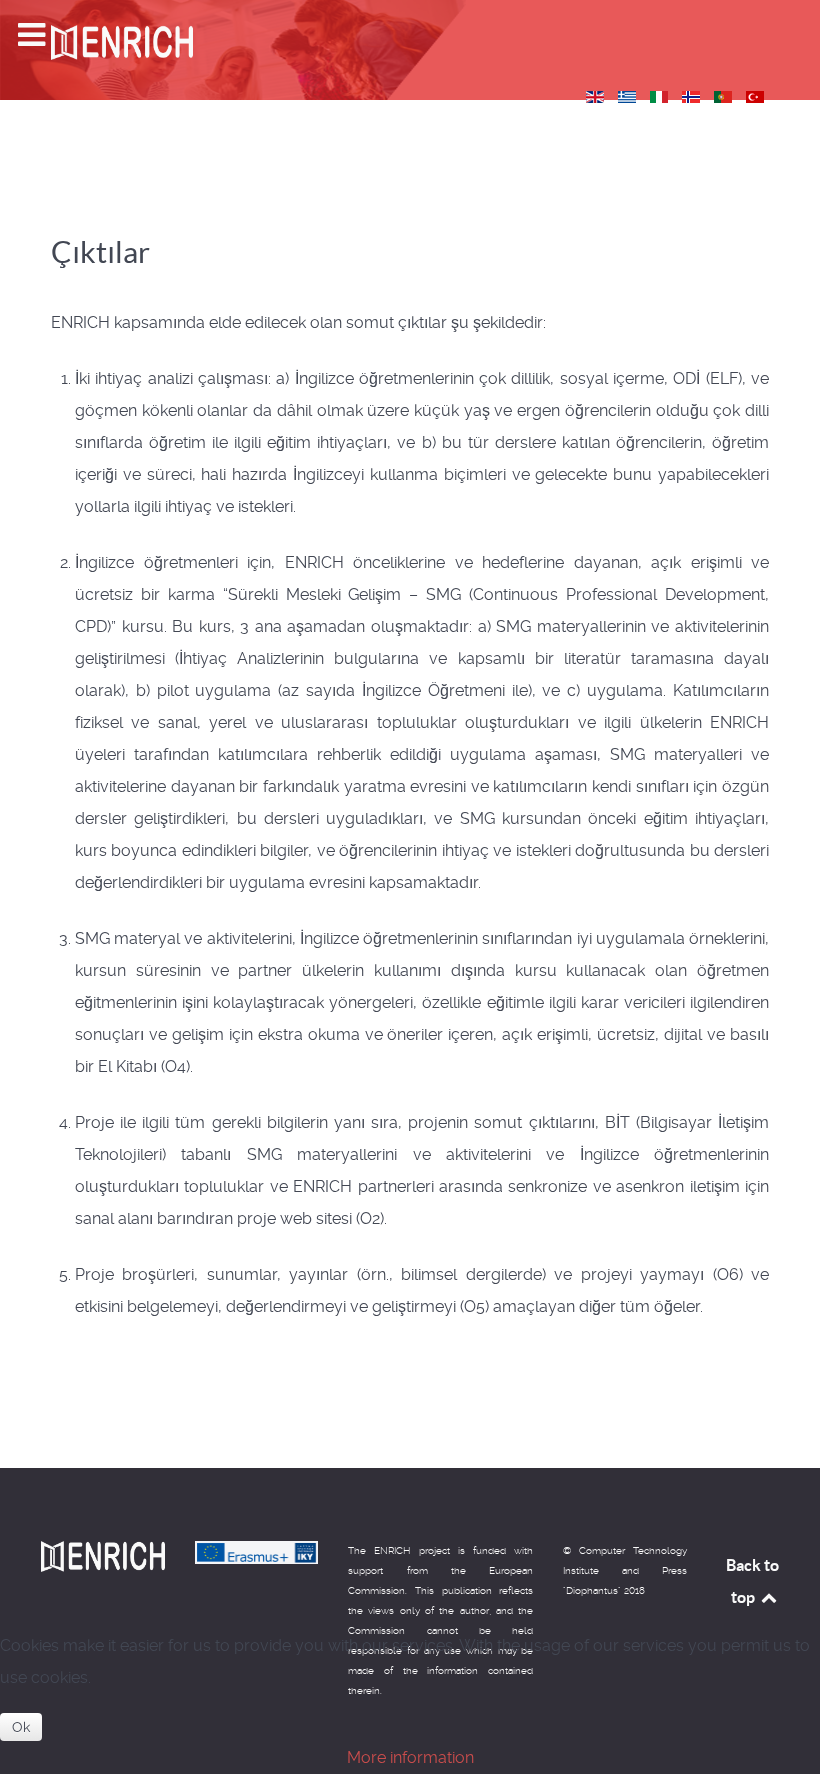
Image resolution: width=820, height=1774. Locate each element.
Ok (21, 1727)
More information (410, 1757)
